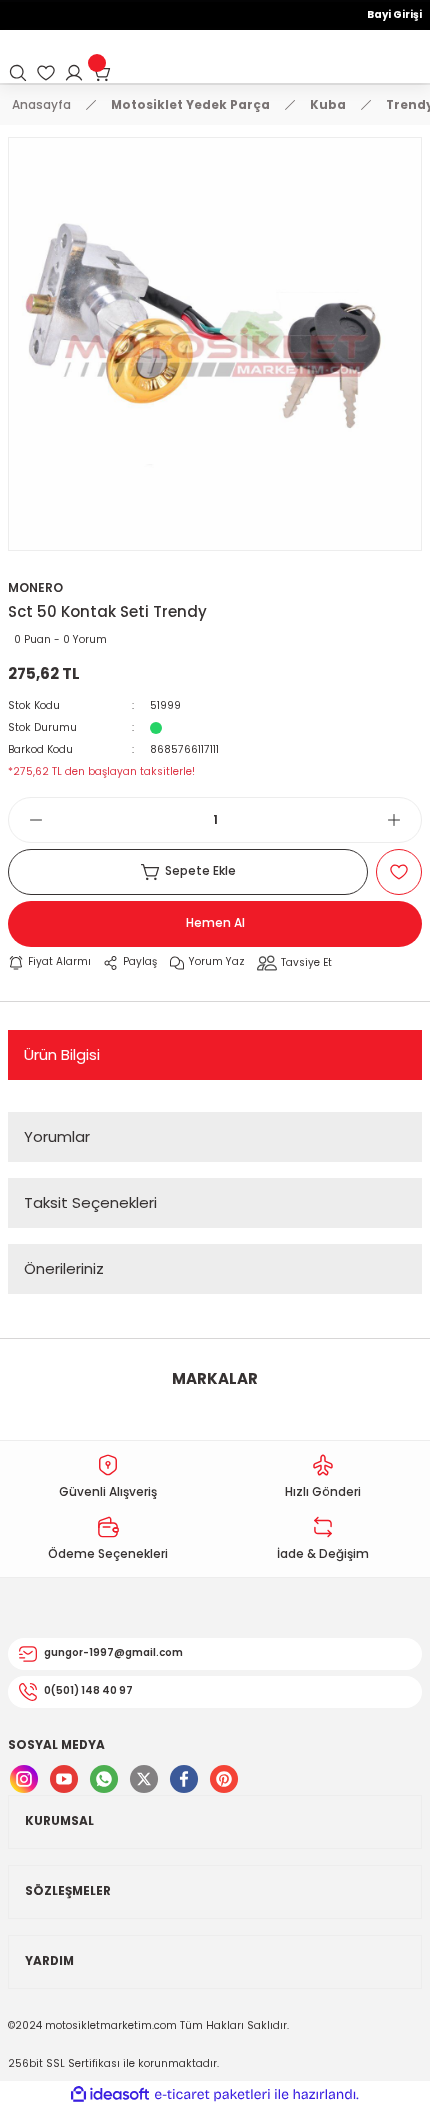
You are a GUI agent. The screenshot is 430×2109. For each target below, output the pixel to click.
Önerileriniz (64, 1268)
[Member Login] (74, 73)
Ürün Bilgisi (62, 1054)
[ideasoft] (110, 2095)
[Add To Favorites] (399, 872)
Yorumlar (57, 1136)
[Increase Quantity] (404, 820)
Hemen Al (215, 923)
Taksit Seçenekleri (90, 1202)
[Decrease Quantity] (26, 820)
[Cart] (102, 73)
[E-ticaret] (212, 2094)
